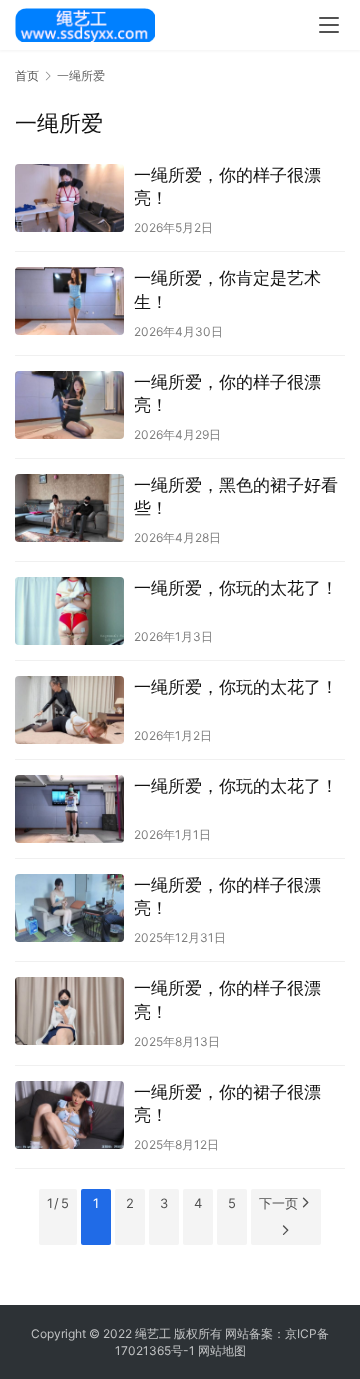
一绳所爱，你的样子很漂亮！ (227, 186)
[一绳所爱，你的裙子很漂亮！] (69, 1115)
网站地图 (222, 1350)
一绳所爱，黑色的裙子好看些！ (236, 496)
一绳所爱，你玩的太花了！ (236, 588)
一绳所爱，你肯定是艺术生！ (227, 289)
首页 (27, 75)
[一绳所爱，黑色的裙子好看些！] (69, 508)
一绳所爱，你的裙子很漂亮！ (227, 1103)
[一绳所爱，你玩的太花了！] (69, 611)
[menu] (329, 25)
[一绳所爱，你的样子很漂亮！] (69, 198)
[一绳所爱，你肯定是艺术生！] (69, 301)
